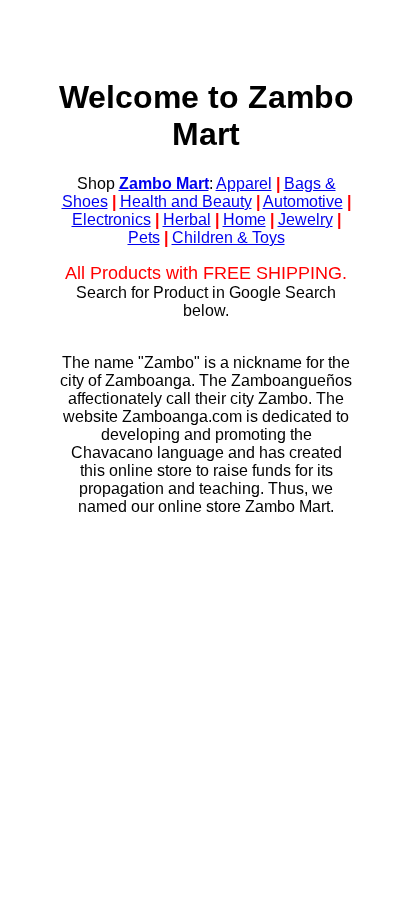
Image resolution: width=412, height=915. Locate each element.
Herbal (187, 219)
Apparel (244, 183)
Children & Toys (228, 237)
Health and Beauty (186, 201)
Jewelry (305, 219)
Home (244, 219)
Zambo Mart (164, 183)
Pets (144, 237)
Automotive (303, 201)
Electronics (111, 219)
